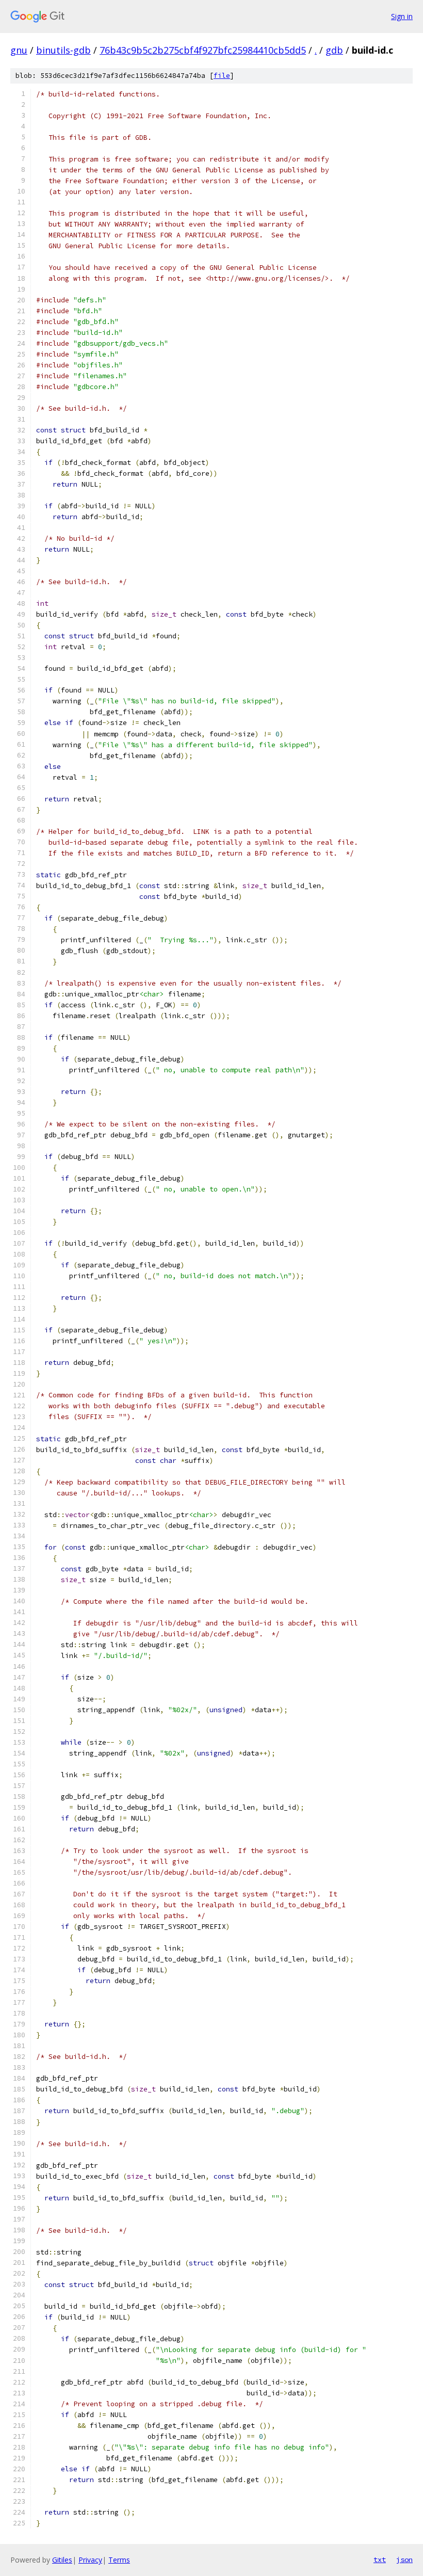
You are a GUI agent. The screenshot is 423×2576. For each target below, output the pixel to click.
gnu (19, 50)
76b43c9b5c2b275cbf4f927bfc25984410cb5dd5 (203, 50)
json (404, 2559)
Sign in (402, 16)
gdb (334, 50)
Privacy (90, 2560)
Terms (119, 2560)
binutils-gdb (63, 50)
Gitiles (62, 2560)
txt (380, 2559)
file (222, 76)
